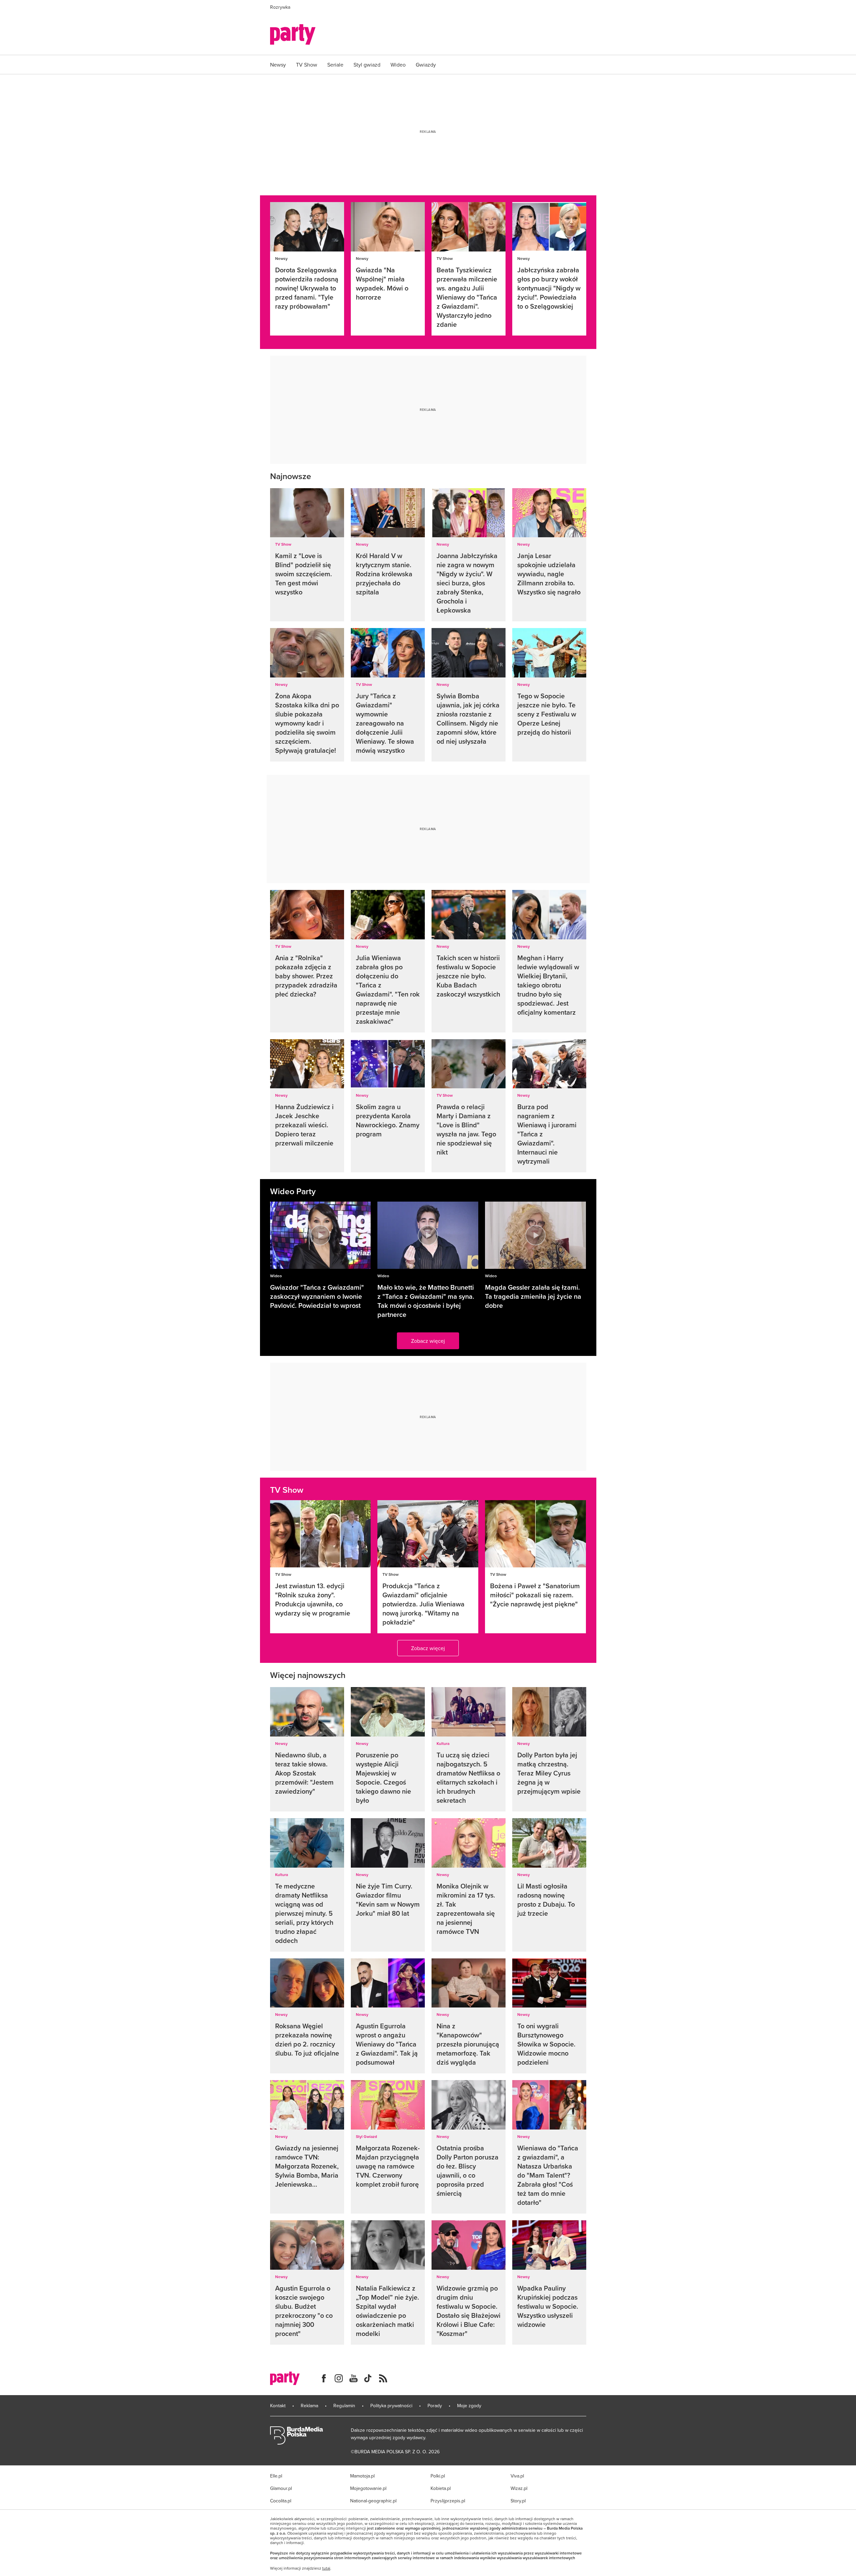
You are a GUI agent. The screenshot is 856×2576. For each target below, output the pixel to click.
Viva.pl (517, 2476)
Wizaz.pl (519, 2488)
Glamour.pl (281, 2488)
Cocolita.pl (281, 2501)
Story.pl (518, 2501)
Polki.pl (438, 2476)
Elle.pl (276, 2476)
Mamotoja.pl (362, 2476)
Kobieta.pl (441, 2488)
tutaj (326, 2568)
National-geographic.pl (373, 2501)
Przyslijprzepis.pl (448, 2501)
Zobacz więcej (428, 1341)
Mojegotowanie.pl (368, 2488)
